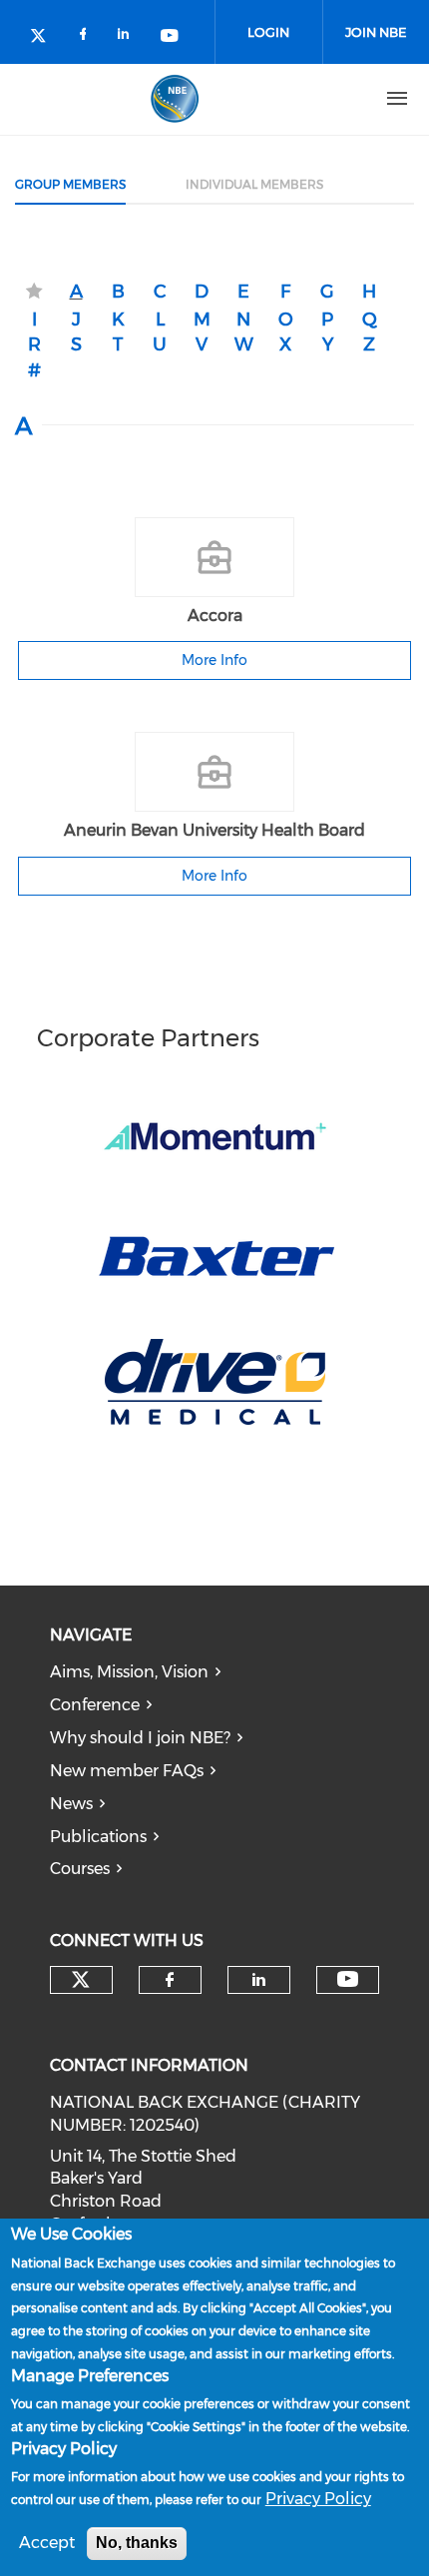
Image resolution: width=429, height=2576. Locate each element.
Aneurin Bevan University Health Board (214, 830)
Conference (95, 1705)
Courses (80, 1869)
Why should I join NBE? (140, 1738)
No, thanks (137, 2543)
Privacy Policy (318, 2499)
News (71, 1804)
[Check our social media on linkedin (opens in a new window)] (129, 37)
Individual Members (254, 184)
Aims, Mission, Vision (129, 1672)
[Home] (175, 99)
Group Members (70, 184)
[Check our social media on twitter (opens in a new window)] (45, 37)
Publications (98, 1837)
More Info (214, 660)
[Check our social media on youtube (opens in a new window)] (171, 37)
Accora (215, 616)
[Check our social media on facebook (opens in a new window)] (87, 37)
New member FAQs (127, 1771)
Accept (47, 2543)
